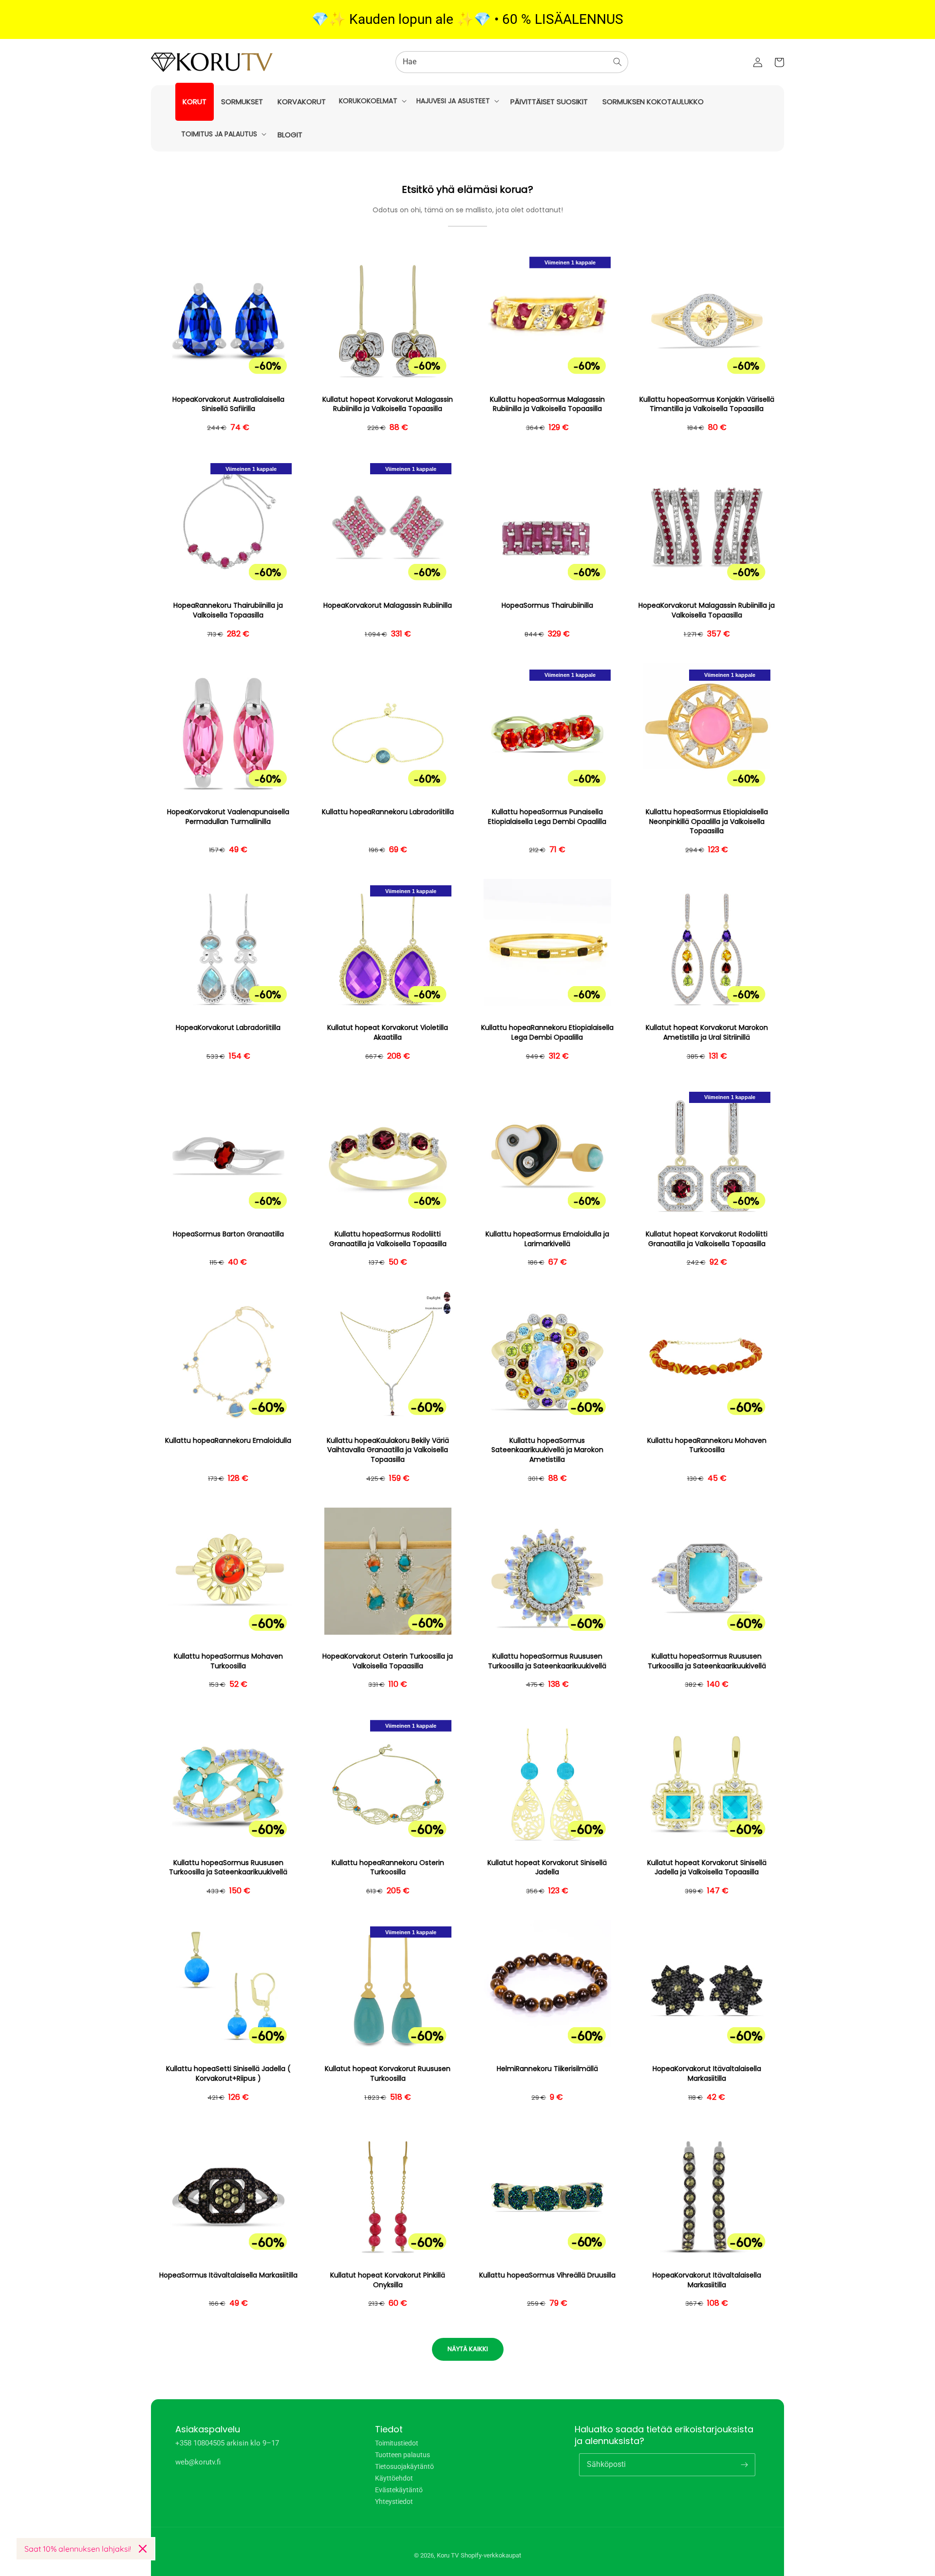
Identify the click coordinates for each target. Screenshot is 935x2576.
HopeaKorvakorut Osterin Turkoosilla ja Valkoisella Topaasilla (388, 1661)
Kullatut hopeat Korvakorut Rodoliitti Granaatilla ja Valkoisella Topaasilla (707, 1239)
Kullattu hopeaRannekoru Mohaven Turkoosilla (707, 1446)
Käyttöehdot (394, 2478)
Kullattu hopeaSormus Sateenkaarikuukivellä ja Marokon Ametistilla (547, 1450)
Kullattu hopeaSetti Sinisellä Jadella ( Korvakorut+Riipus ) (228, 2074)
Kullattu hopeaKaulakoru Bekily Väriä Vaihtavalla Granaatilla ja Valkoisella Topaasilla (388, 1450)
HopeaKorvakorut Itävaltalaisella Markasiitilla (707, 2074)
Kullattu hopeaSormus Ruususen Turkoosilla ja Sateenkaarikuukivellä (547, 1661)
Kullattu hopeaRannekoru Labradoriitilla (388, 812)
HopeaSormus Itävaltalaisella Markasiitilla (228, 2275)
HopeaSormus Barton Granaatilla (228, 1234)
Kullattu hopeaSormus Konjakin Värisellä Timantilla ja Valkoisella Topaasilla (707, 404)
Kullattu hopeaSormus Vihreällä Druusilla (547, 2275)
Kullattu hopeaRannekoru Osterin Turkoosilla (388, 1868)
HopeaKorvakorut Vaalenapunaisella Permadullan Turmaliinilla (228, 817)
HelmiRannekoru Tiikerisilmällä (547, 2069)
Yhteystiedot (394, 2501)
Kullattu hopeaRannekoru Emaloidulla (228, 1441)
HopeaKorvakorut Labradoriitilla (228, 1028)
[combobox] (512, 62)
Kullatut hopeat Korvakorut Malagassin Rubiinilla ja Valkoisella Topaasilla (388, 404)
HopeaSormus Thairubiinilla (547, 606)
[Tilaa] (744, 2464)
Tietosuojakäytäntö (404, 2466)
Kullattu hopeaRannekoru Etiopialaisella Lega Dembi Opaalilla (547, 1033)
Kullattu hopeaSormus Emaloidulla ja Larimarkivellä (547, 1239)
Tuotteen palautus (402, 2455)
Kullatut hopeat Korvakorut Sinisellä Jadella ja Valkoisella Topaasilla (707, 1868)
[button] (372, 101)
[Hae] (617, 62)
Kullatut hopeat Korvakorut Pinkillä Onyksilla (388, 2280)
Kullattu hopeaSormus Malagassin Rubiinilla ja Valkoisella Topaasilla (547, 404)
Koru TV (448, 2555)
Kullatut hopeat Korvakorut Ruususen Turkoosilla (388, 2074)
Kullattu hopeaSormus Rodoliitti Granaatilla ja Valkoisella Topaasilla (388, 1239)
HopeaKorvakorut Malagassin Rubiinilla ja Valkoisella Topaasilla (707, 610)
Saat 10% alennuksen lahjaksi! (78, 2549)
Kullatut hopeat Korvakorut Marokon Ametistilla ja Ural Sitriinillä (707, 1033)
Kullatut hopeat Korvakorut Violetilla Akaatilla (388, 1033)
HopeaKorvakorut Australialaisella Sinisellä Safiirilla (228, 404)
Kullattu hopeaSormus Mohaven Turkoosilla (228, 1661)
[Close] (143, 2549)
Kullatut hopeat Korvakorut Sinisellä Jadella (547, 1868)
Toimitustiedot (397, 2443)
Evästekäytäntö (399, 2490)
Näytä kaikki (468, 2349)
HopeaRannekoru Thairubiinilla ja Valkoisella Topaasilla (228, 610)
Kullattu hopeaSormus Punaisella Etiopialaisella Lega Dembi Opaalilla (547, 817)
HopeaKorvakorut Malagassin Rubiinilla (388, 606)
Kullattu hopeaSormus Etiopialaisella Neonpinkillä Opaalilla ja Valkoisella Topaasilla (707, 821)
